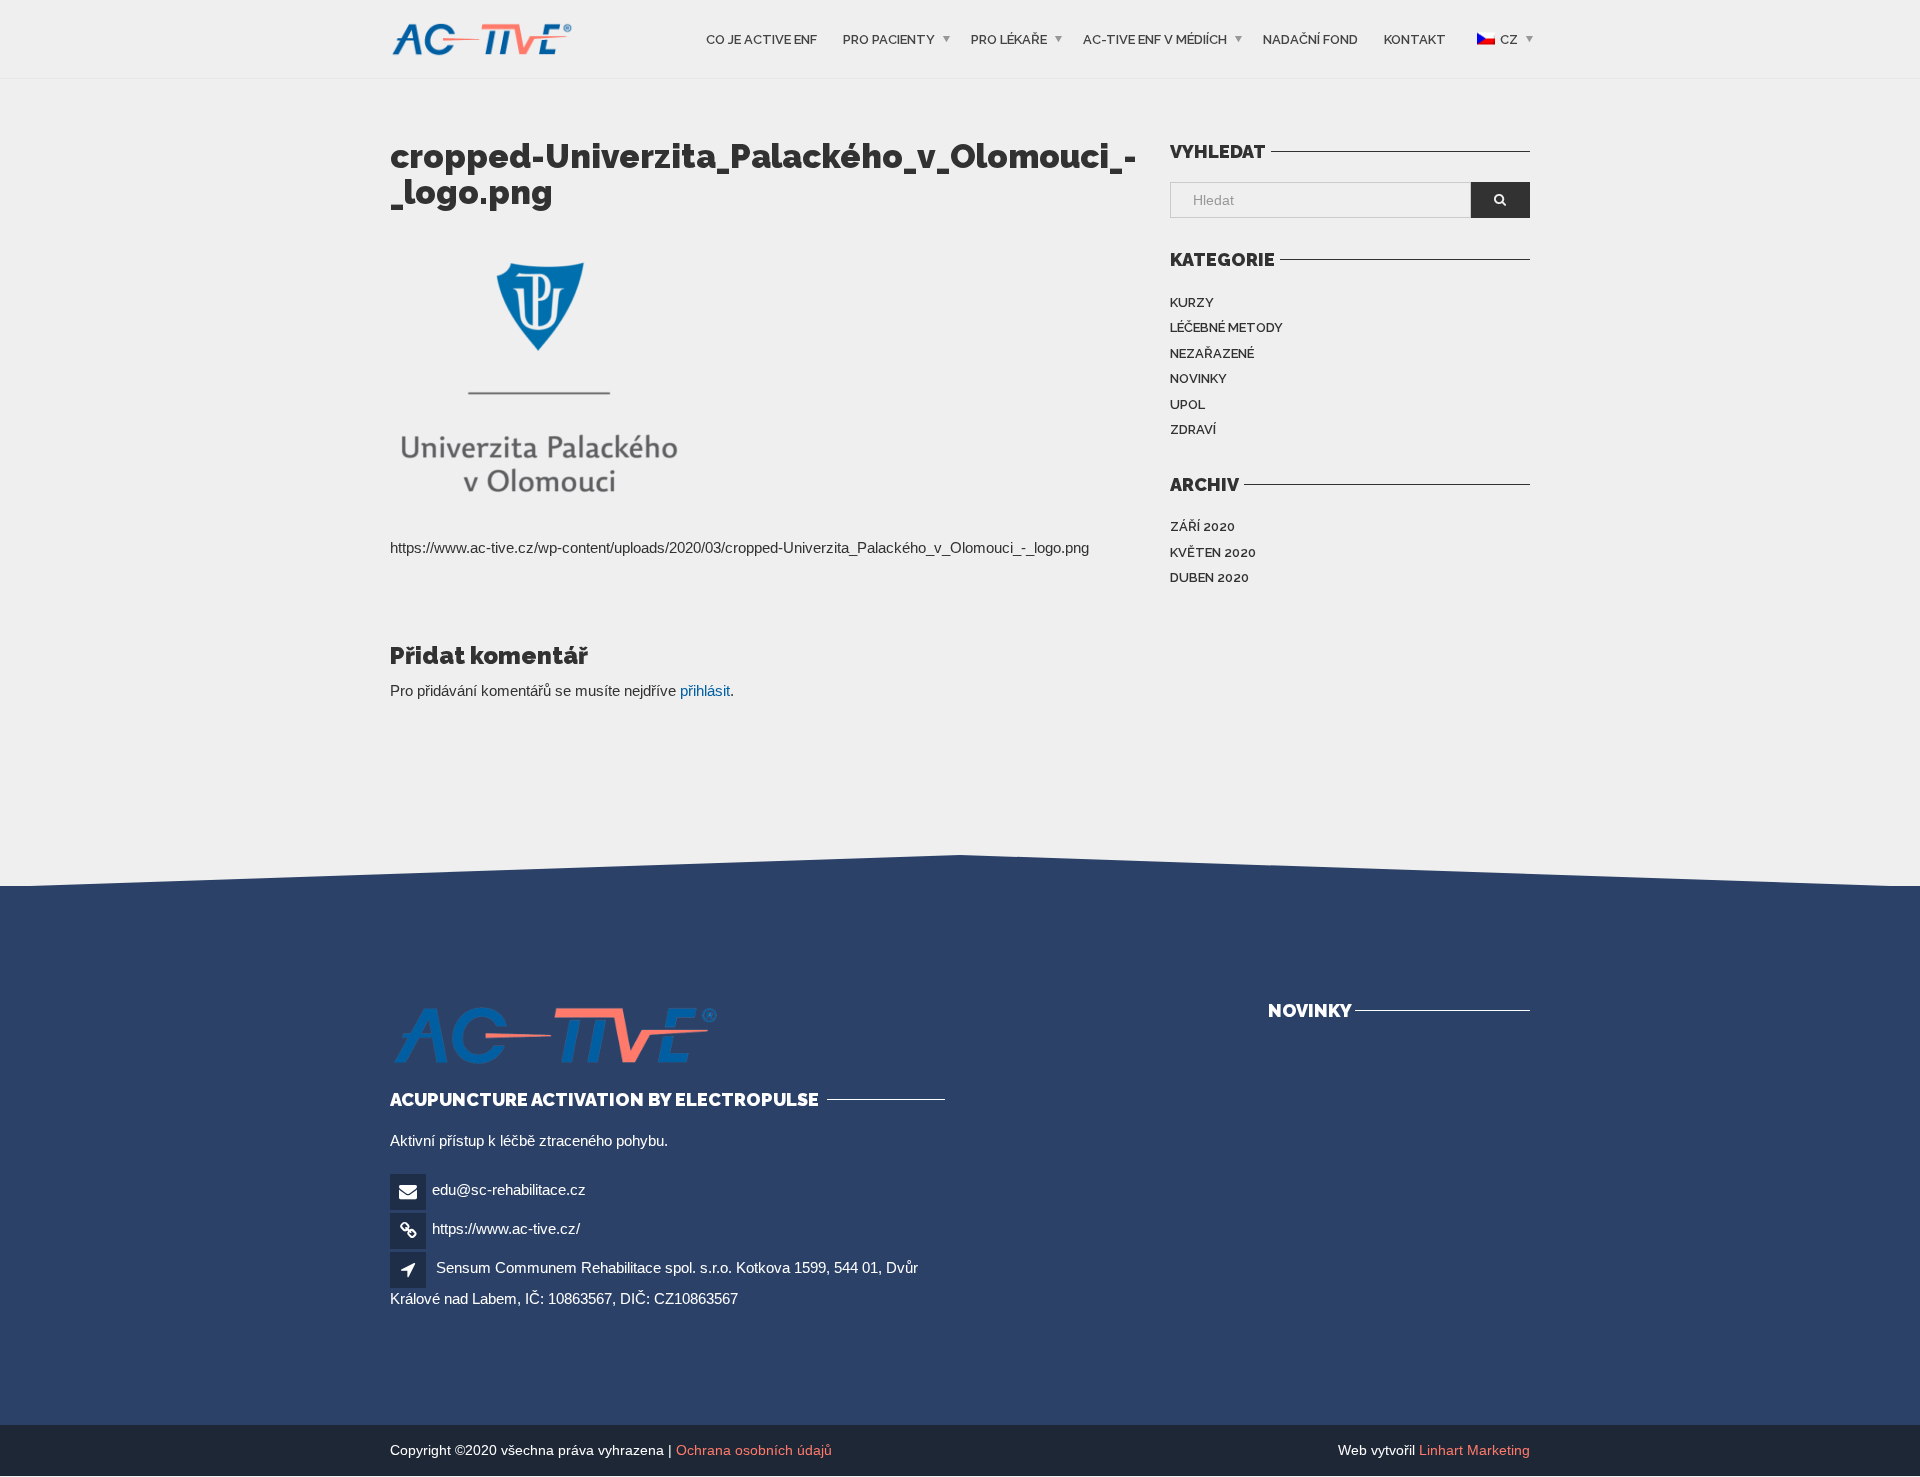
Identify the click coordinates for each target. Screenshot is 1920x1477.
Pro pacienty (889, 39)
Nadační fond (1310, 39)
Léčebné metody (1226, 327)
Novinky (1198, 378)
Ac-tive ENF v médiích (1155, 39)
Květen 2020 (1213, 552)
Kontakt (1415, 39)
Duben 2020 (1209, 577)
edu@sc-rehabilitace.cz (509, 1189)
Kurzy (1192, 302)
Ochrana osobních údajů (754, 1450)
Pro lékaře (1009, 39)
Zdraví (1193, 429)
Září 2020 (1202, 526)
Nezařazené (1212, 353)
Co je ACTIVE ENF (761, 39)
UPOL (1187, 404)
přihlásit (705, 690)
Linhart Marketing (1474, 1450)
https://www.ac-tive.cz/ (506, 1228)
